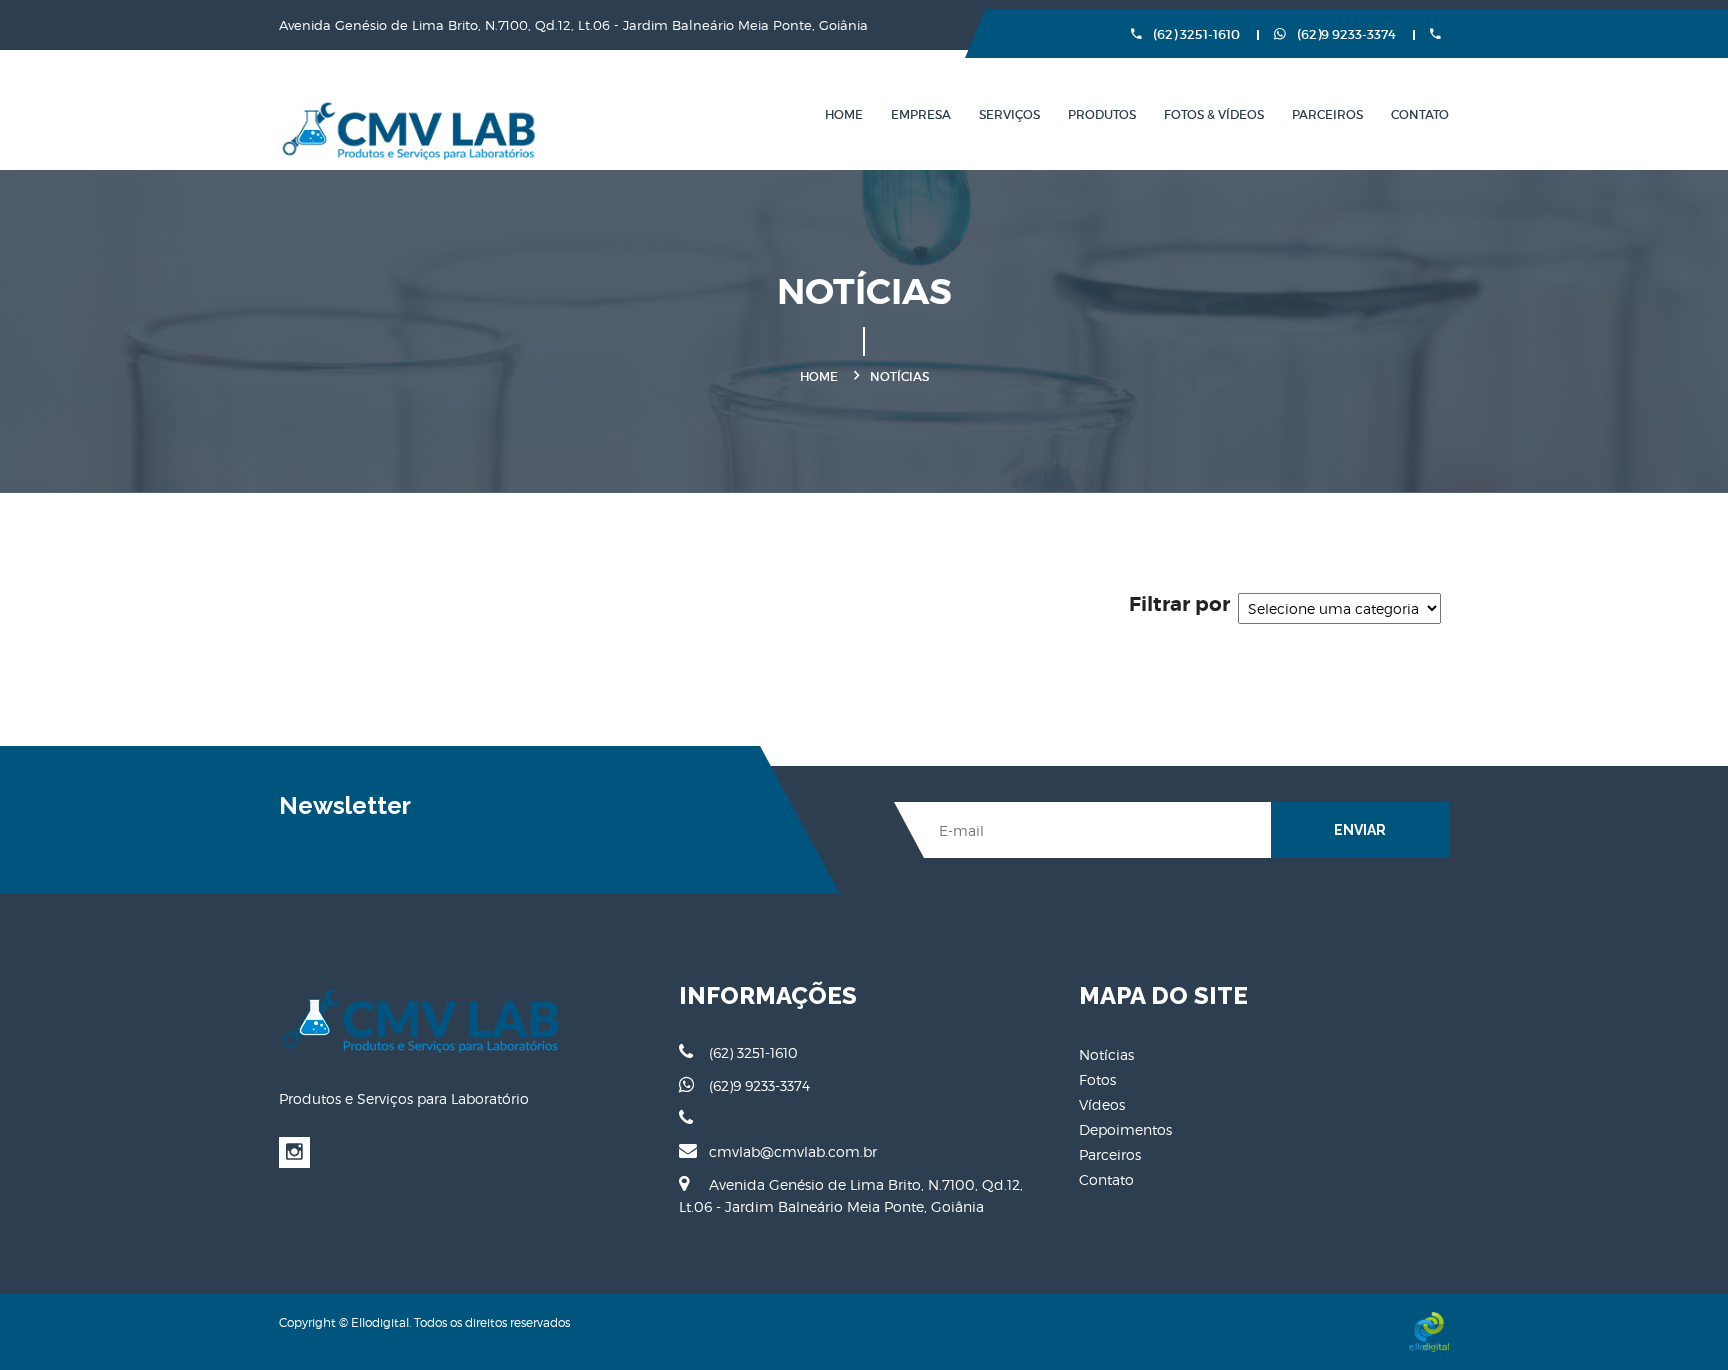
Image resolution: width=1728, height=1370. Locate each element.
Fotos (1097, 1079)
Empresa (921, 114)
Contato (1420, 114)
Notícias (1106, 1054)
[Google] (294, 1152)
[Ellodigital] (1429, 1331)
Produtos (1102, 114)
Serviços (1009, 114)
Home (844, 114)
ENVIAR (1360, 830)
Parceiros (1327, 114)
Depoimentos (1125, 1129)
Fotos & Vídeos (1214, 114)
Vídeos (1102, 1104)
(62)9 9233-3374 (1345, 34)
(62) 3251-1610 (1195, 34)
